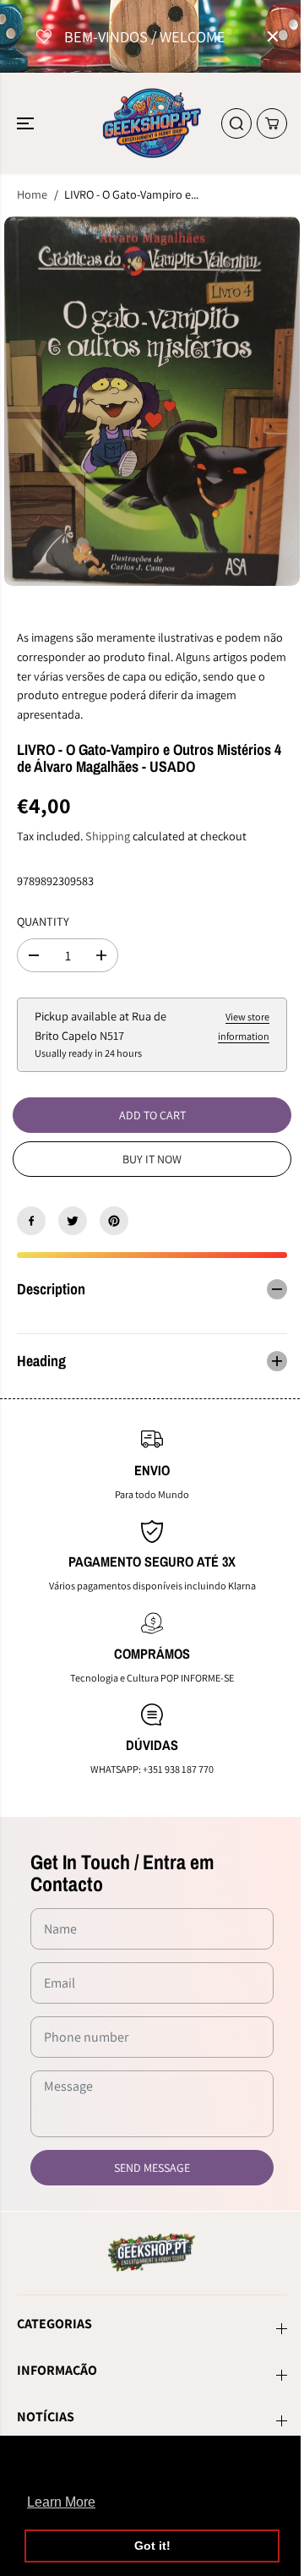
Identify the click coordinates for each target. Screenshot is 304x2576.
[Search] (236, 123)
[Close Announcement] (273, 36)
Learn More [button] (61, 2502)
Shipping (108, 836)
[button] (27, 123)
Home (32, 194)
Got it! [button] (152, 2546)
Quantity (43, 921)
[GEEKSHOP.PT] (152, 123)
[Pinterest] (114, 1221)
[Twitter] (73, 1221)
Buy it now (152, 1159)
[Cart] (272, 123)
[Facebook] (31, 1221)
